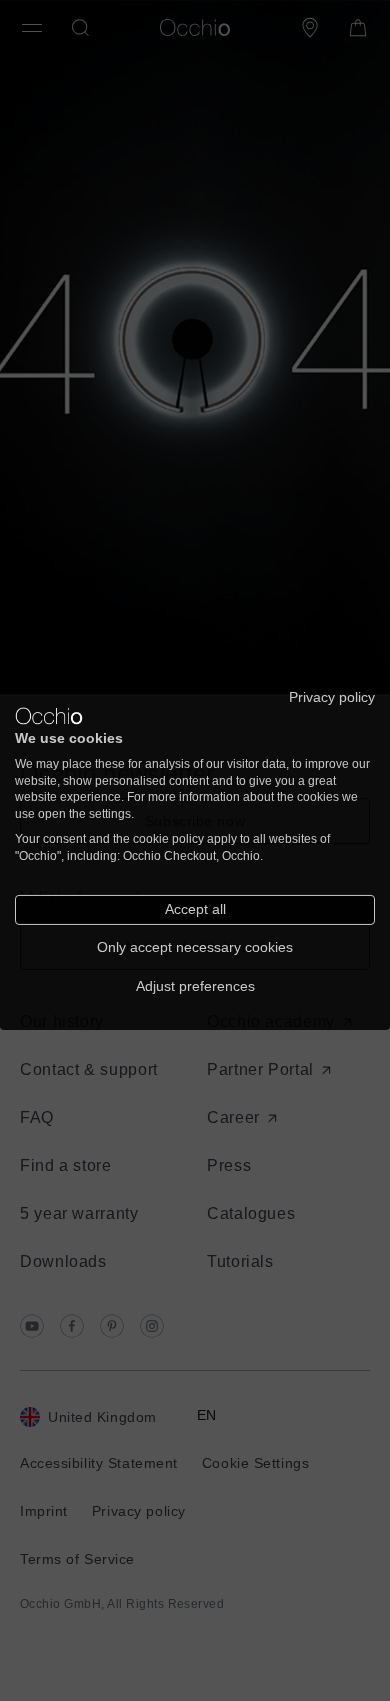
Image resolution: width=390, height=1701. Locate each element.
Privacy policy (332, 696)
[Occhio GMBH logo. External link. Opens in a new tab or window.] (49, 716)
